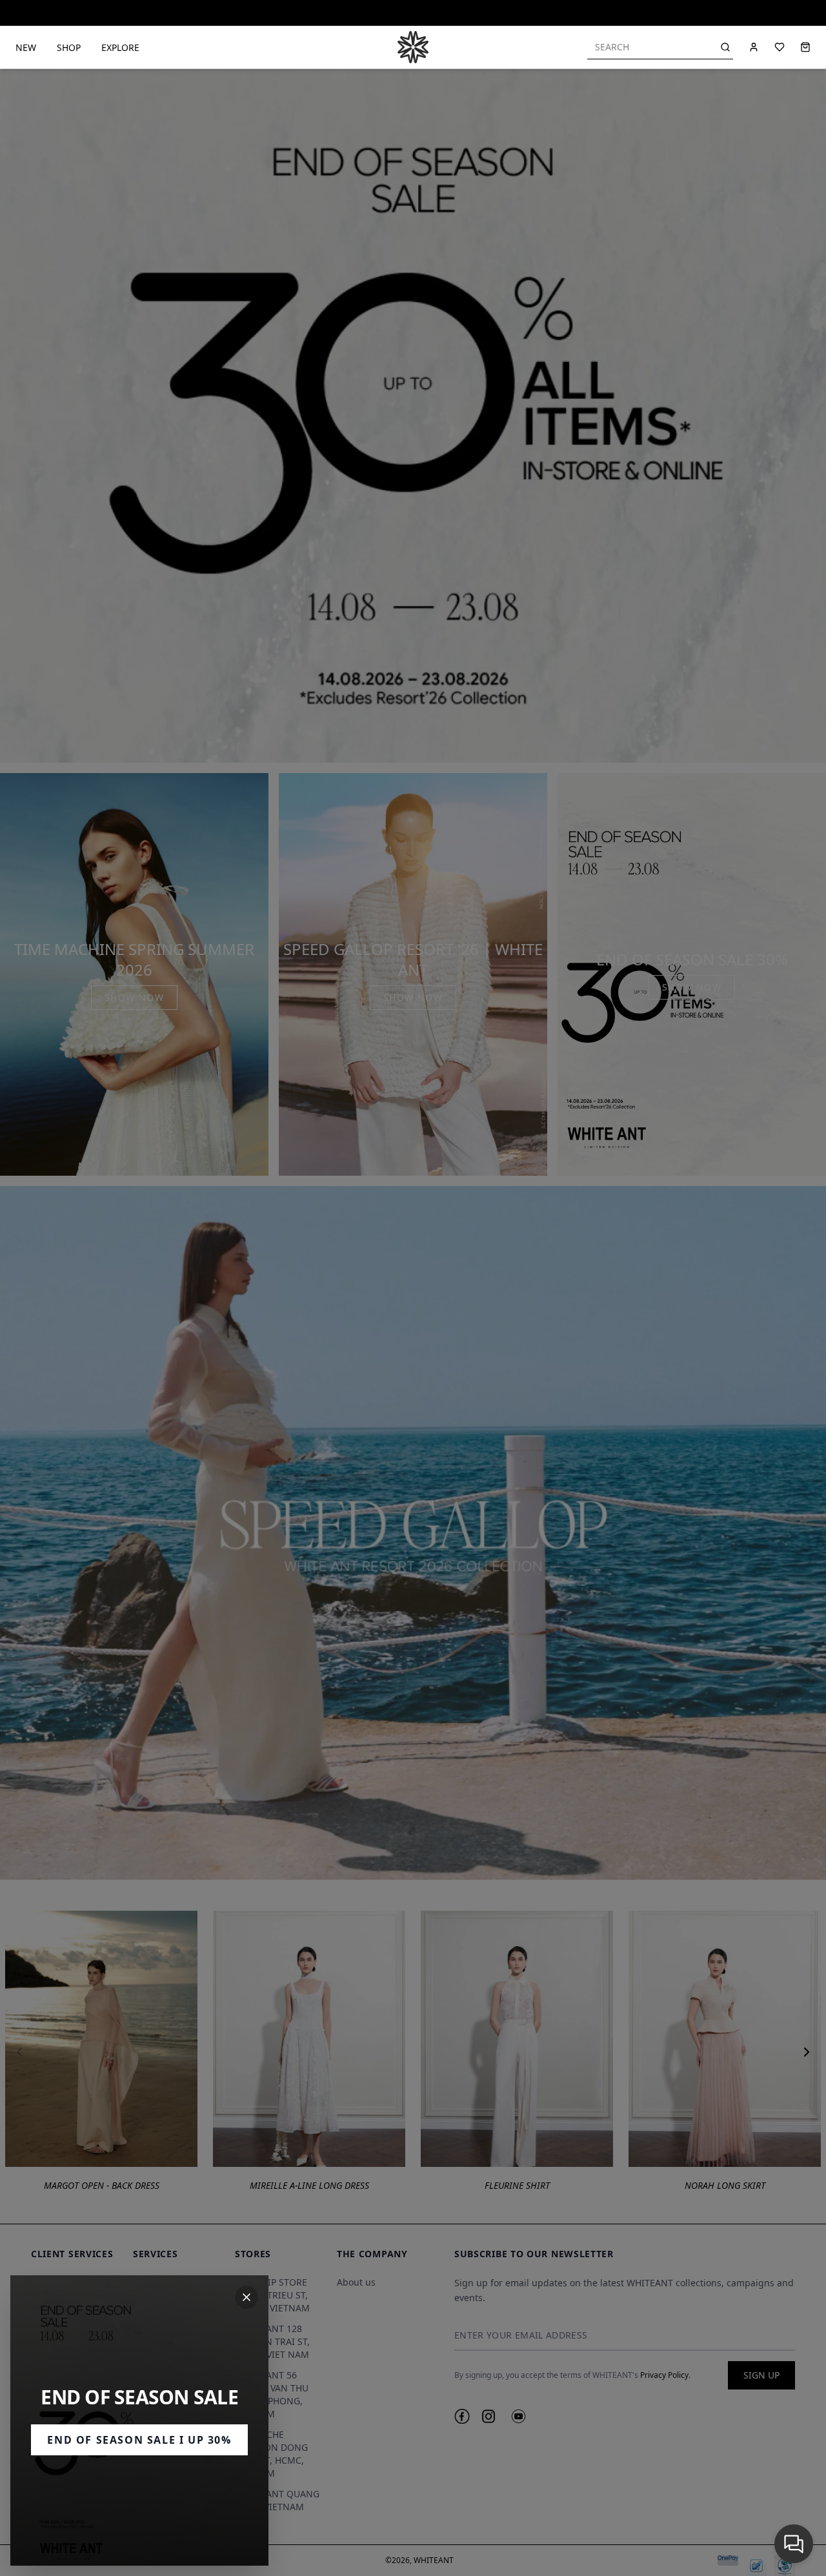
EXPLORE (120, 47)
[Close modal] (247, 2297)
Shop (69, 47)
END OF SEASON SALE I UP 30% (139, 2440)
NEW (26, 47)
